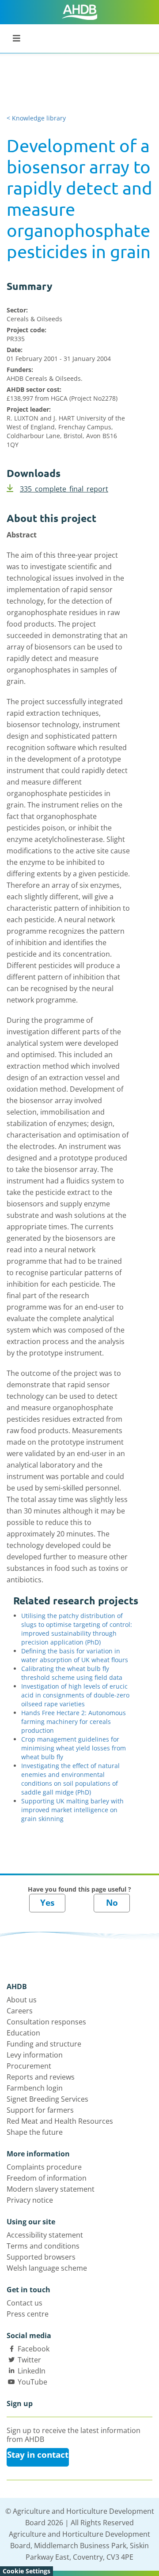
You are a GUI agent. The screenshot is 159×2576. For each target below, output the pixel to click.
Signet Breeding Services (47, 2099)
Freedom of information (47, 2178)
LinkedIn (32, 2371)
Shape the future (35, 2132)
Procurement (29, 2066)
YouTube (32, 2382)
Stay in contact (38, 2455)
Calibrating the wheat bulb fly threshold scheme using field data (72, 1673)
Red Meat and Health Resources (60, 2121)
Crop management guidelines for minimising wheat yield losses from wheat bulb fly (74, 1748)
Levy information (35, 2055)
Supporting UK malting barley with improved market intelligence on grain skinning (72, 1810)
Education (23, 2033)
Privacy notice (30, 2200)
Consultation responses (46, 2022)
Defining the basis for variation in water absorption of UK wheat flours (75, 1655)
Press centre (28, 2314)
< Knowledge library (36, 118)
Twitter (29, 2360)
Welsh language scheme (47, 2268)
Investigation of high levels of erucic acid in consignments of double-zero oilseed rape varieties (75, 1695)
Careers (20, 2011)
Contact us (25, 2303)
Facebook (34, 2349)
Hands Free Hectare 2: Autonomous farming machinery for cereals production (74, 1722)
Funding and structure (44, 2044)
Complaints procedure (44, 2167)
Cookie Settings (26, 2571)
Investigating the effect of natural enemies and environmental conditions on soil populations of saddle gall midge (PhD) (70, 1779)
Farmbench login (35, 2088)
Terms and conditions (43, 2246)
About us (22, 2000)
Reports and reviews (41, 2077)
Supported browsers (41, 2257)
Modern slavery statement (51, 2189)
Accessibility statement (45, 2235)
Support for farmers (40, 2110)
